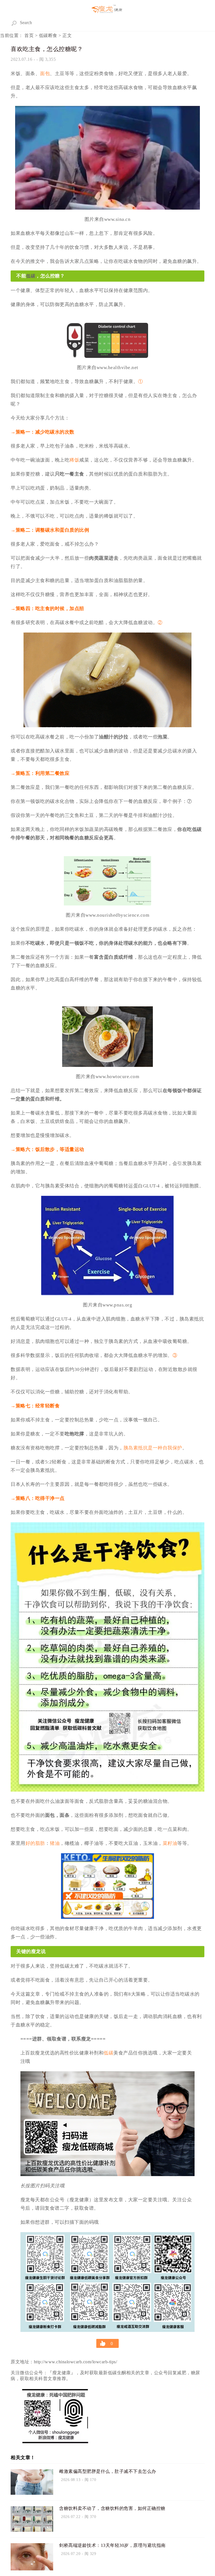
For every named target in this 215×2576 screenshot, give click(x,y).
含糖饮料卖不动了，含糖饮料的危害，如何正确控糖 (112, 2508)
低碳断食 (48, 35)
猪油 (55, 1843)
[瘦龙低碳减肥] (107, 9)
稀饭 (74, 460)
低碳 (31, 276)
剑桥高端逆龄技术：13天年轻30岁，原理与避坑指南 (112, 2545)
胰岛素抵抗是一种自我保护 (153, 1448)
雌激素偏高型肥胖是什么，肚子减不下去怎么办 (108, 2471)
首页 (29, 35)
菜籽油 (170, 1843)
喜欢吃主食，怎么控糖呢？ (47, 49)
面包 (45, 74)
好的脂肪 (35, 1843)
